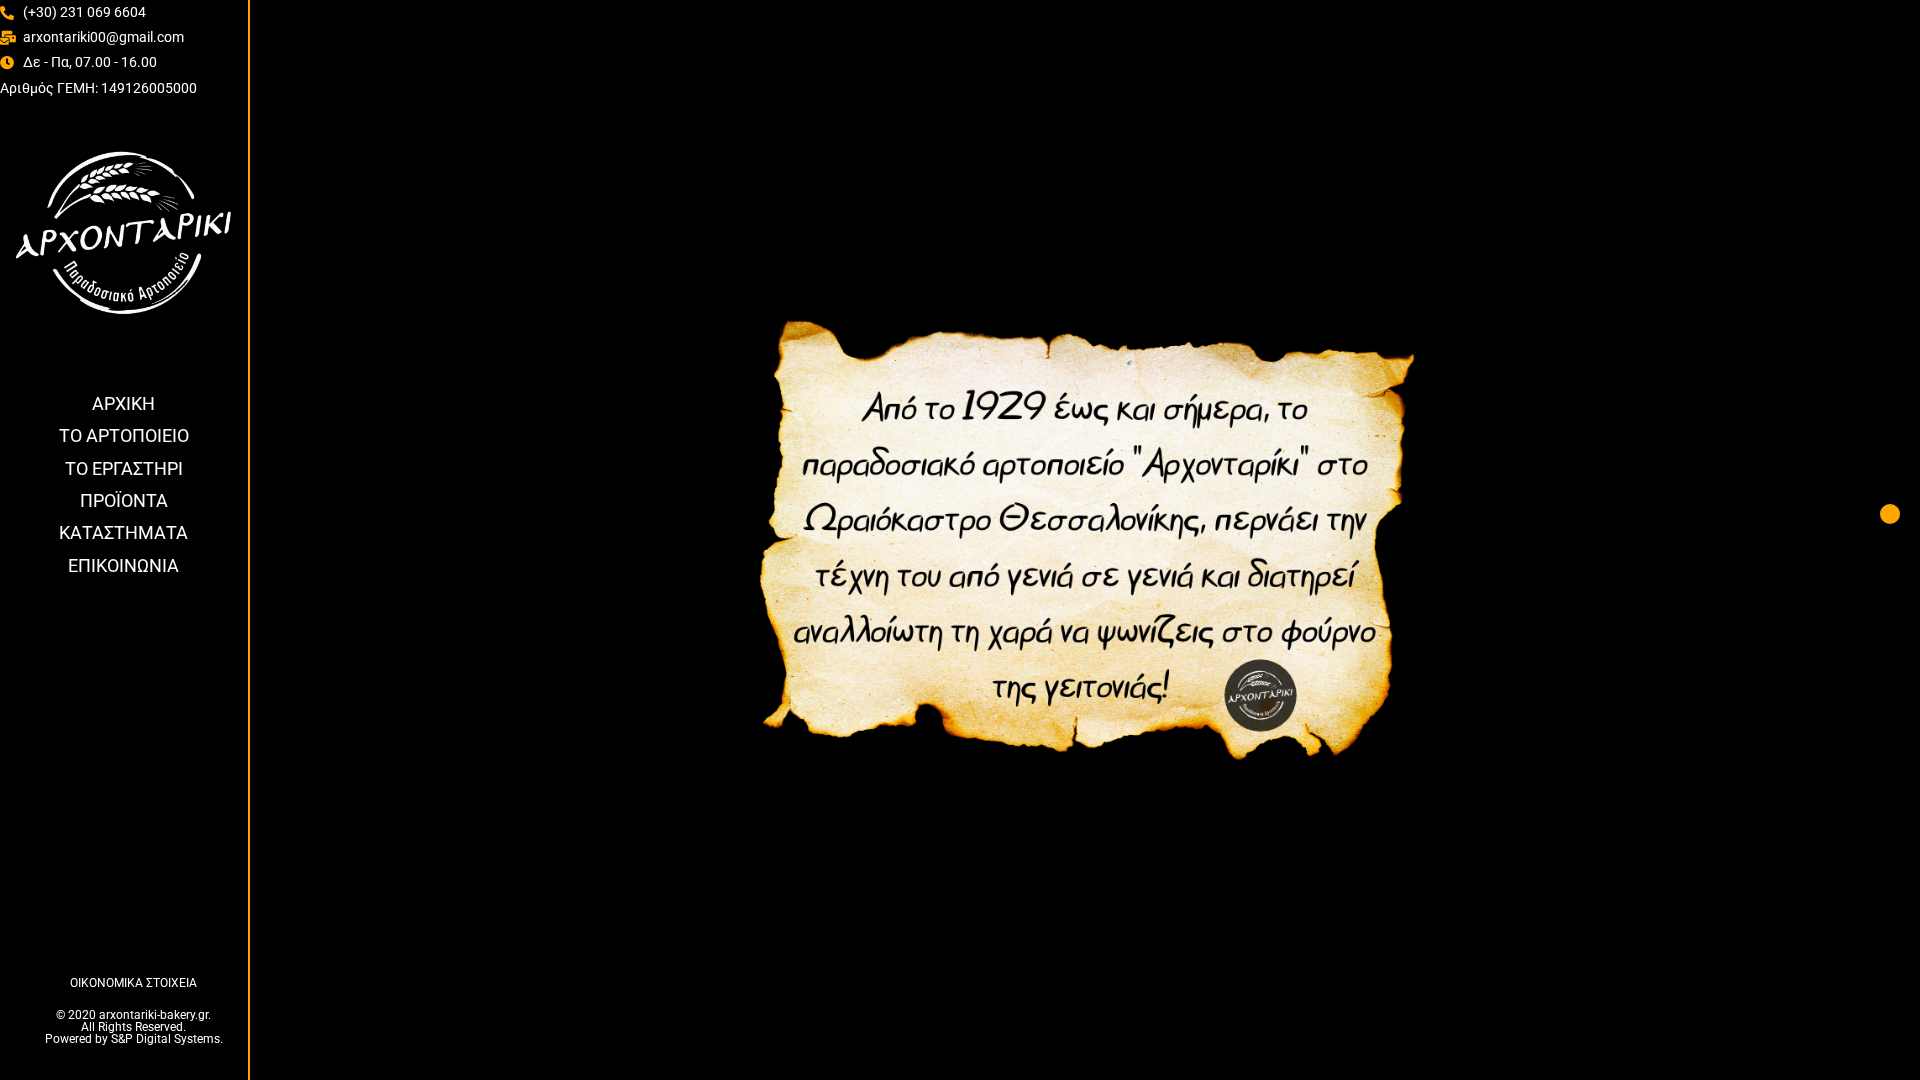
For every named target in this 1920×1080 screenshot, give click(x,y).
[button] (1890, 514)
